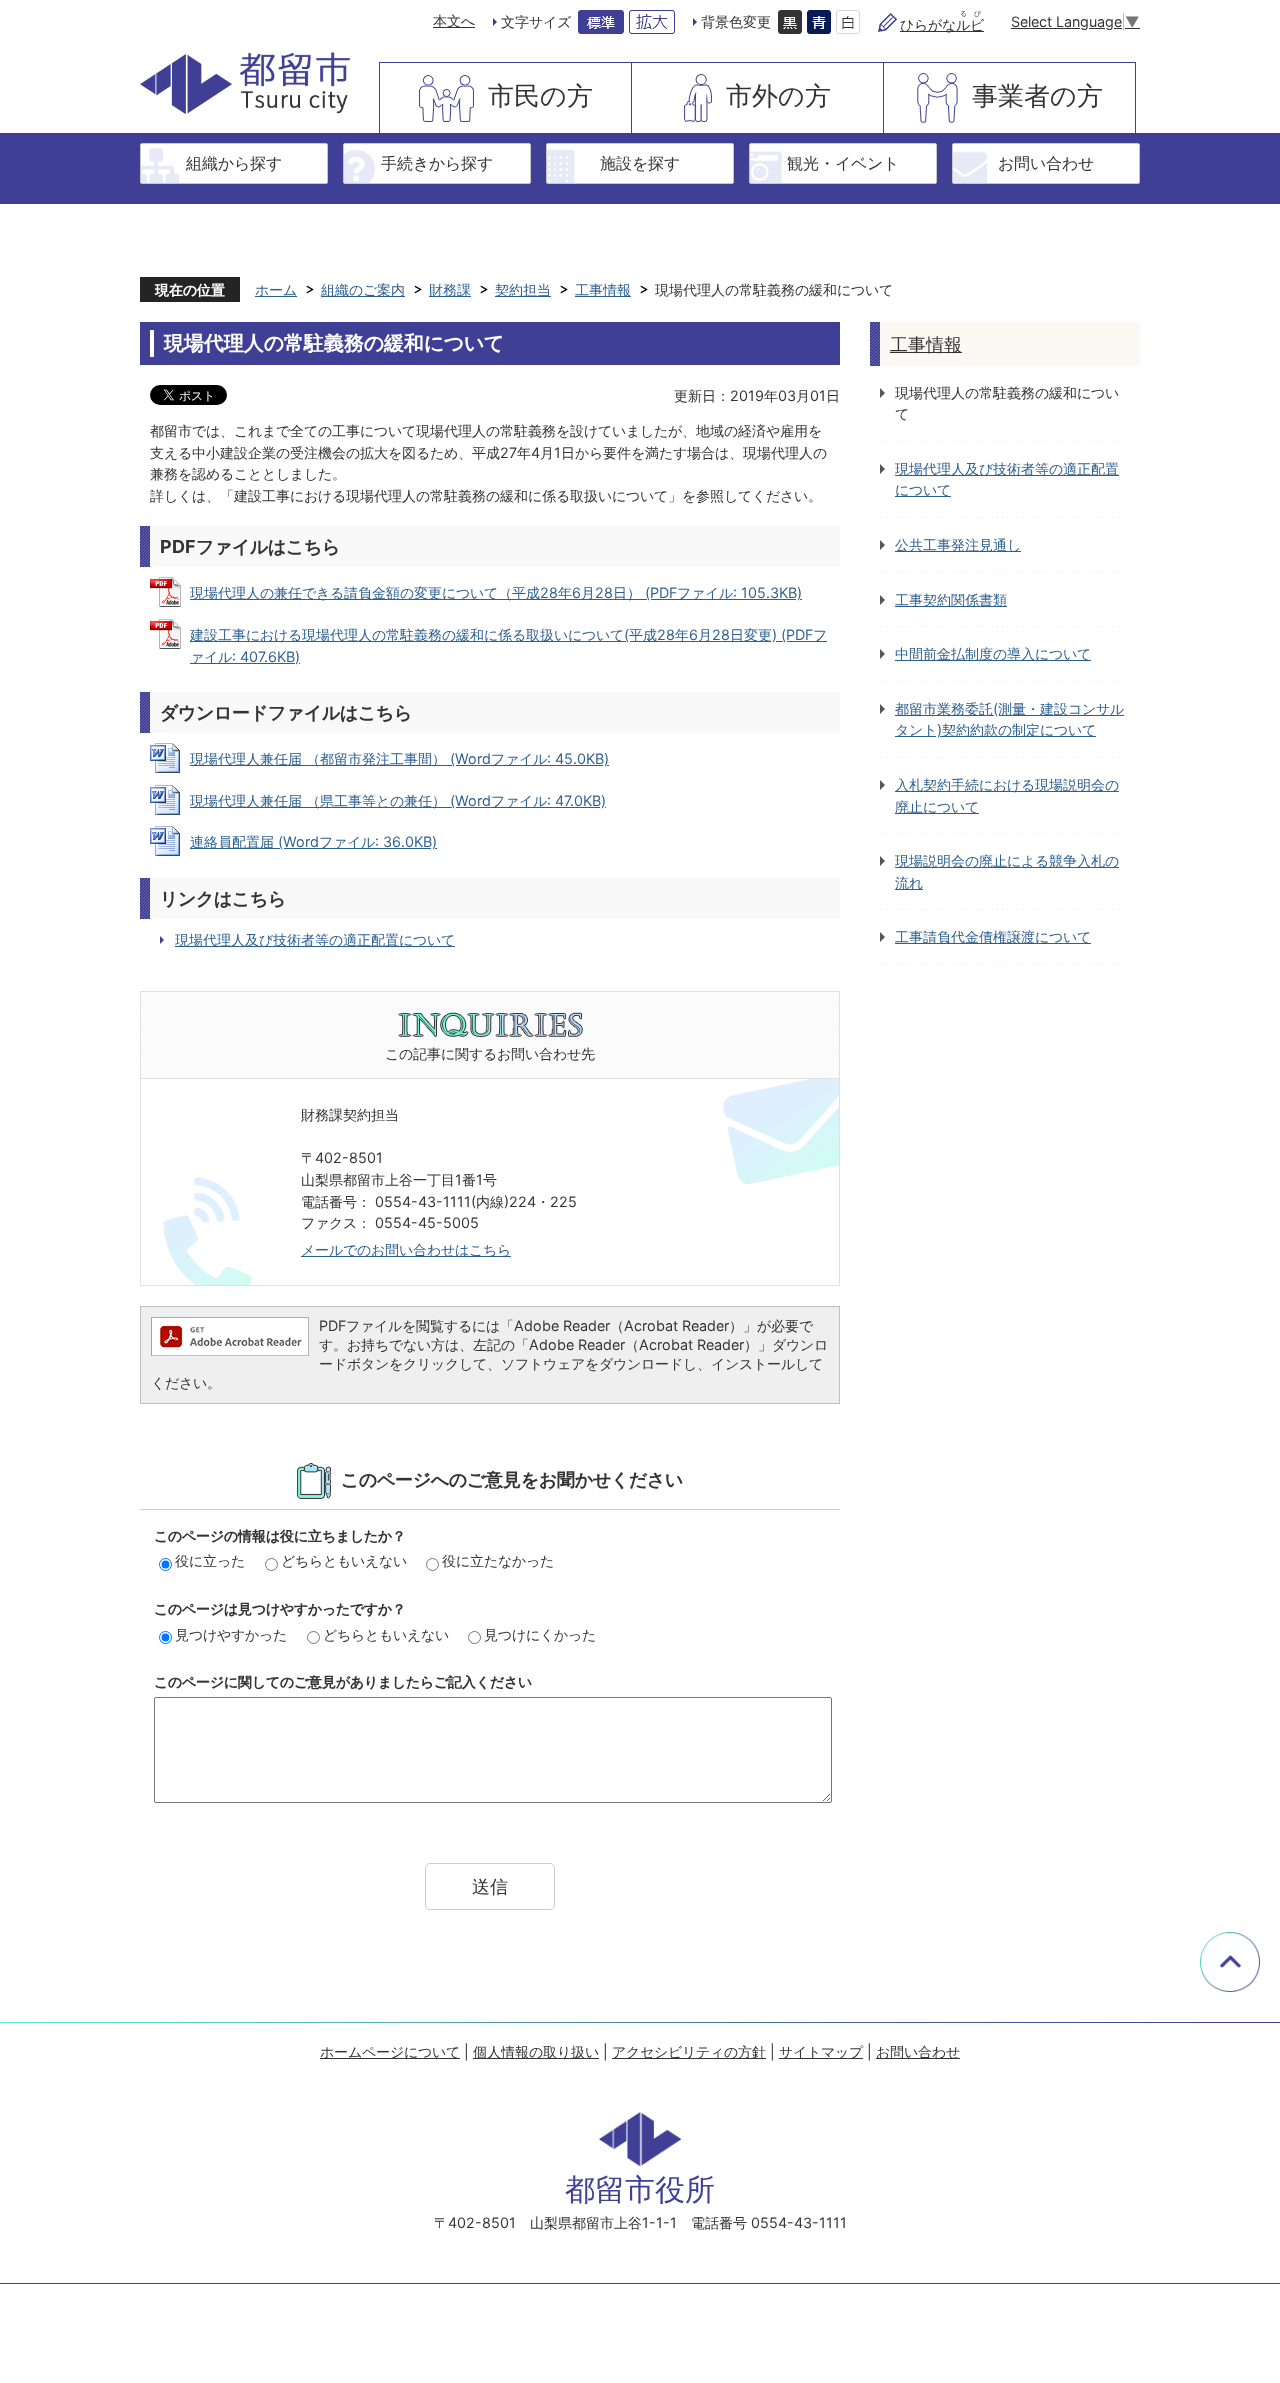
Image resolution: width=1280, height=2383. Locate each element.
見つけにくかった (540, 1634)
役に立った (210, 1560)
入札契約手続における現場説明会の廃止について (1007, 795)
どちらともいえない (344, 1560)
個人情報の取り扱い (536, 2051)
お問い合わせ (1046, 163)
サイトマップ (821, 2051)
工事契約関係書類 (951, 599)
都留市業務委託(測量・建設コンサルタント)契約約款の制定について (1009, 719)
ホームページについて (390, 2051)
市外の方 (778, 95)
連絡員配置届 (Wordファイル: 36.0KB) (313, 841)
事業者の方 (1037, 95)
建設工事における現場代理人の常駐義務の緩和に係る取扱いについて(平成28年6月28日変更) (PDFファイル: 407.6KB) (508, 645)
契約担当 (523, 289)
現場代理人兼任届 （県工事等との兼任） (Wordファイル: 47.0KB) (398, 800)
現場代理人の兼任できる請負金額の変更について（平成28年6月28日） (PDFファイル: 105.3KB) (496, 592)
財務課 (450, 289)
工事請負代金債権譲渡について (993, 936)
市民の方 (540, 95)
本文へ (454, 20)
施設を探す (640, 163)
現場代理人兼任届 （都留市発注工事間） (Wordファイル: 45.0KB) (399, 758)
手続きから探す (437, 163)
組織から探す (234, 163)
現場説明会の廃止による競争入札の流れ (1007, 871)
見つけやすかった (231, 1634)
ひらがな (942, 24)
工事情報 (603, 289)
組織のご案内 (363, 289)
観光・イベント (843, 163)
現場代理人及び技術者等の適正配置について (315, 939)
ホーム (276, 289)
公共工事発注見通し (958, 544)
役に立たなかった (498, 1560)
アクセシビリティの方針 (689, 2051)
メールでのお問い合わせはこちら (406, 1249)
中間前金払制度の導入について (993, 653)
